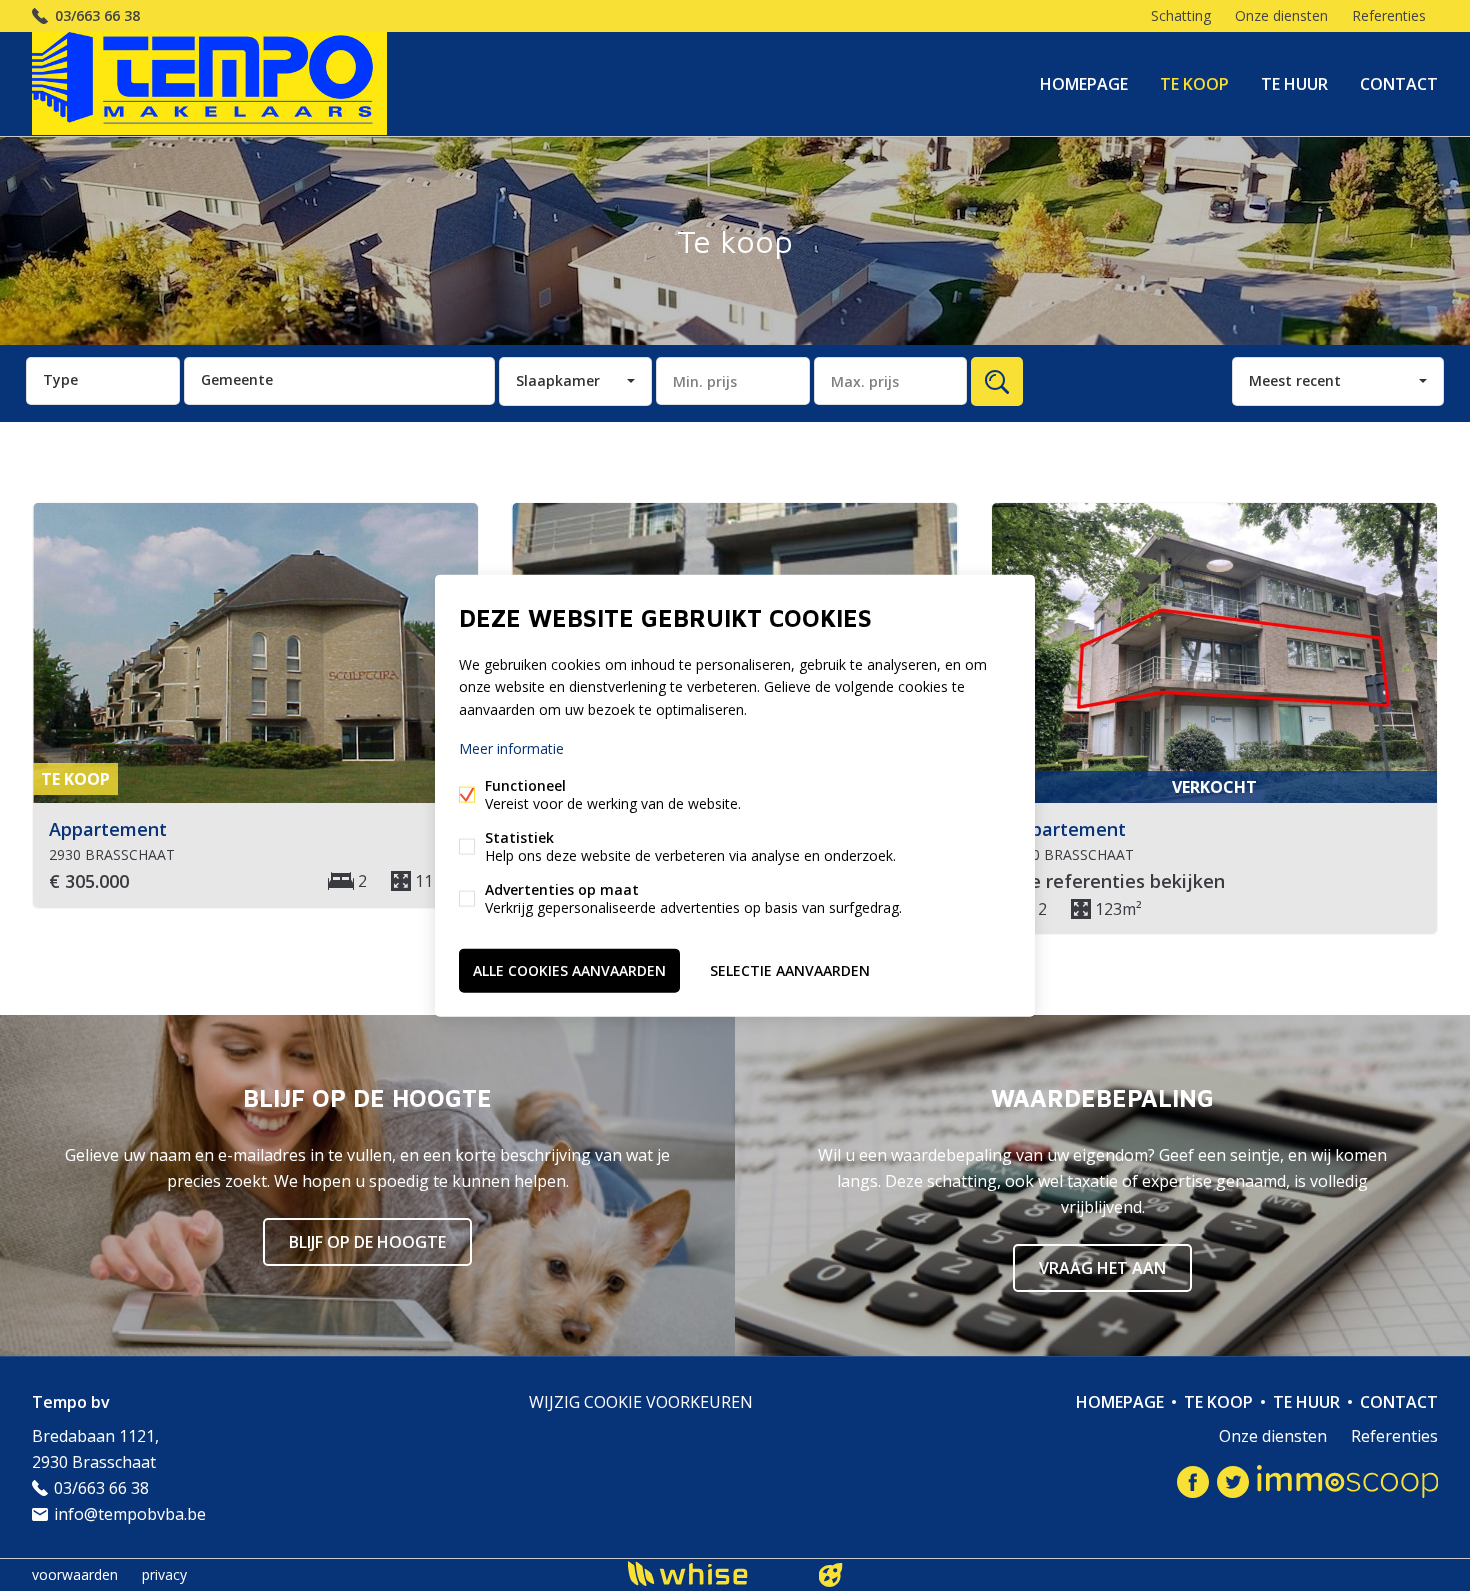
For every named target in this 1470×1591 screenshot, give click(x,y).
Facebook (1193, 1482)
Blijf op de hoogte (367, 1242)
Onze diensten (1281, 15)
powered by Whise (711, 1573)
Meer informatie (511, 747)
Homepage (1084, 84)
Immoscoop (1347, 1481)
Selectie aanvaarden (790, 969)
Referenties (1389, 15)
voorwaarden (75, 1574)
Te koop (1194, 84)
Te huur (1294, 84)
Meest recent (1295, 380)
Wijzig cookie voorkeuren (641, 1402)
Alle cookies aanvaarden (569, 969)
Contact (1399, 84)
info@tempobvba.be (130, 1514)
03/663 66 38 (97, 15)
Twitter (1233, 1482)
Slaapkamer (558, 380)
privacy (164, 1574)
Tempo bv (71, 1402)
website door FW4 (831, 1575)
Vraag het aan (1102, 1268)
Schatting (1181, 15)
